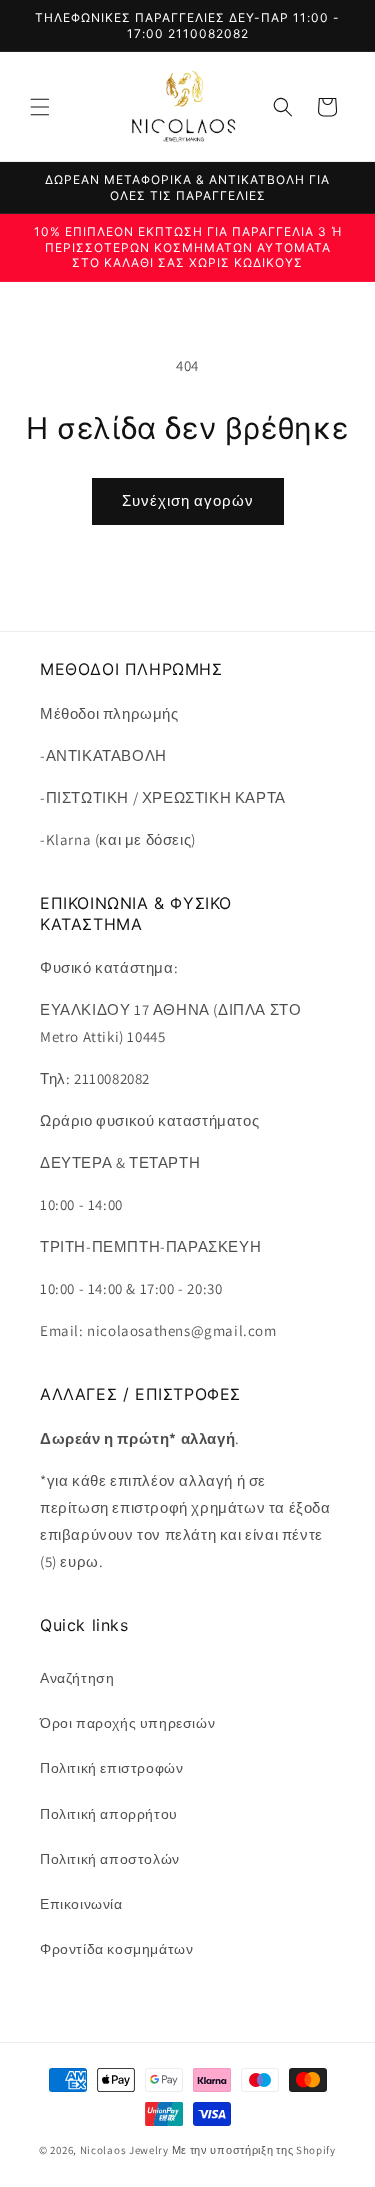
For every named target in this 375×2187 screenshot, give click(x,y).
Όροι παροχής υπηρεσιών (127, 1723)
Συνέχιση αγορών (188, 500)
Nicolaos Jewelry (126, 2150)
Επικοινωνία (81, 1904)
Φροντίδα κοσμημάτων (116, 1949)
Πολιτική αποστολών (110, 1859)
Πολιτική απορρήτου (109, 1814)
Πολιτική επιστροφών (111, 1768)
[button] (40, 107)
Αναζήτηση (77, 1678)
